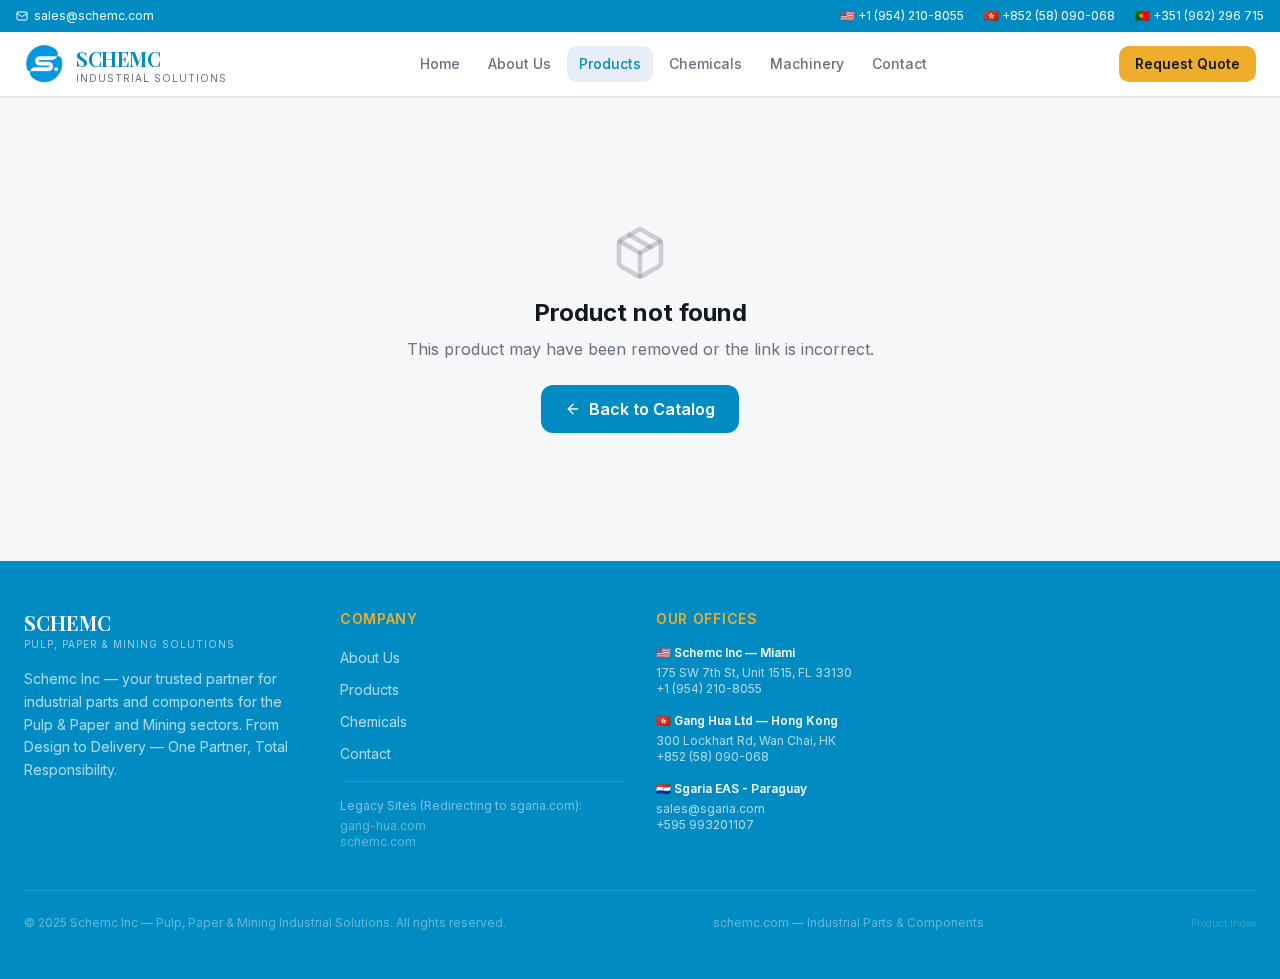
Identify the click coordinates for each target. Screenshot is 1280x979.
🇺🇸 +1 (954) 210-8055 (902, 15)
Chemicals (705, 63)
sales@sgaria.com (710, 808)
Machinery (807, 63)
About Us (519, 63)
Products (610, 63)
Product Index (1223, 923)
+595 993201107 (705, 824)
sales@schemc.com (94, 15)
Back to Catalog (652, 409)
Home (440, 63)
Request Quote (1187, 63)
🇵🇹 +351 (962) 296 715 (1199, 15)
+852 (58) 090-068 (712, 756)
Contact (899, 63)
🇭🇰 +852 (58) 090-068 (1049, 15)
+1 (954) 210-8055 (709, 688)
